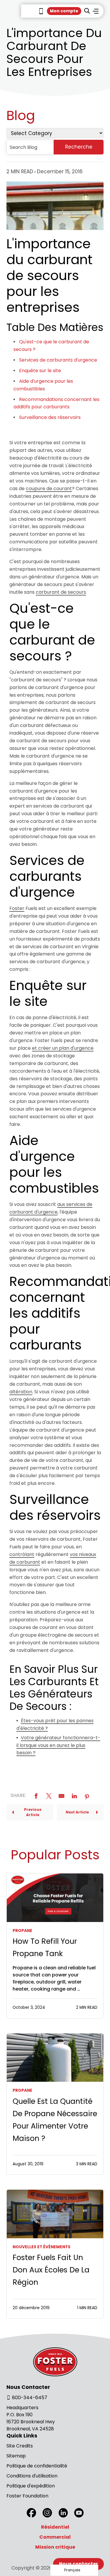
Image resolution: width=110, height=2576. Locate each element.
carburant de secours (61, 592)
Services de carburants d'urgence (58, 360)
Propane (22, 1931)
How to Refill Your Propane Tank (45, 1947)
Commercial (55, 2537)
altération (21, 1392)
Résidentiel (55, 2527)
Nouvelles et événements (42, 2247)
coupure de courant (49, 489)
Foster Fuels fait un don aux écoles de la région (51, 2270)
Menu (96, 11)
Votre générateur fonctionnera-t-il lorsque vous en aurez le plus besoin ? (58, 1745)
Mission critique (55, 2547)
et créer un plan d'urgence (63, 1048)
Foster (17, 908)
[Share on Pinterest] (87, 1796)
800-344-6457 (30, 2398)
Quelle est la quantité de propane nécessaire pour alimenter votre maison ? (55, 2120)
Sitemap (16, 2456)
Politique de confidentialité (37, 2466)
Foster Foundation (27, 2496)
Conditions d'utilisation (32, 2476)
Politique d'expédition (31, 2486)
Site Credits (20, 2446)
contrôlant (22, 1554)
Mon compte (64, 11)
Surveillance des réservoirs (50, 417)
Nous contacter (78, 2564)
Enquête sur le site (40, 371)
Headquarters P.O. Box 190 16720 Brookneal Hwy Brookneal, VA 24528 (31, 2418)
